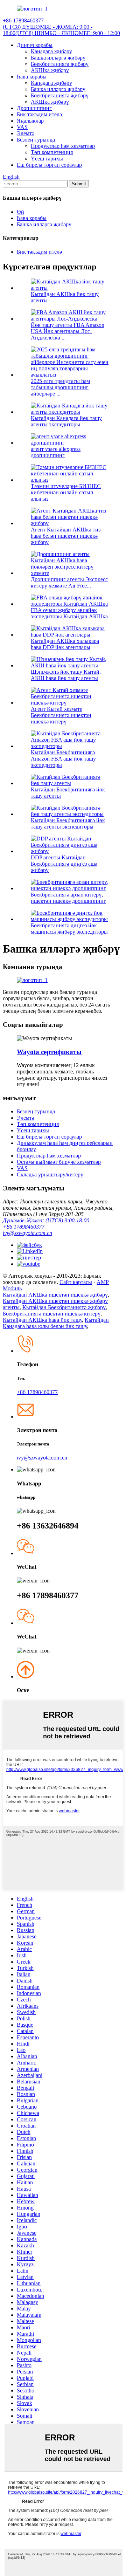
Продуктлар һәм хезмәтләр (63, 146)
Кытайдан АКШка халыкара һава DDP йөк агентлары (65, 644)
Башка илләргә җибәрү (58, 58)
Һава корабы (32, 77)
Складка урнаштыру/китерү (50, 1174)
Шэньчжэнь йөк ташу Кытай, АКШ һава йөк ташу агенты (66, 675)
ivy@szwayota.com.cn (27, 1233)
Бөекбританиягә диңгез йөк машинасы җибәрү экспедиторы (69, 929)
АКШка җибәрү (50, 70)
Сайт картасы (76, 1282)
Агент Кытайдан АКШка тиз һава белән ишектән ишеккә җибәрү (66, 536)
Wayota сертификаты (49, 1052)
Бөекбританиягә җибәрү (60, 64)
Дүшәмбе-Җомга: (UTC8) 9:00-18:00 (46, 1220)
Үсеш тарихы (47, 159)
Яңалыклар (30, 121)
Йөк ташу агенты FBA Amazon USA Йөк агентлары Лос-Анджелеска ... (68, 331)
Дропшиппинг (34, 108)
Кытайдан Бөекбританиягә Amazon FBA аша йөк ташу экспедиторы (63, 759)
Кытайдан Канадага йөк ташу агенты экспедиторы (66, 421)
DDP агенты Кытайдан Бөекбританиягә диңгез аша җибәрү (64, 864)
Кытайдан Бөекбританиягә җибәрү (64, 1307)
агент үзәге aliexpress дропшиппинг (56, 452)
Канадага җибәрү (51, 51)
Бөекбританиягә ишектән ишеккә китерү (52, 1314)
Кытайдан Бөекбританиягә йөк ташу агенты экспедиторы (68, 823)
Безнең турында (36, 140)
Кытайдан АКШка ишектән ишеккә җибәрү (55, 1295)
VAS (22, 127)
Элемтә (26, 133)
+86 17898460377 (24, 1227)
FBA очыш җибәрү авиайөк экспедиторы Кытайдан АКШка (69, 613)
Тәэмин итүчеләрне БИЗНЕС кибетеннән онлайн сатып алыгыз (66, 492)
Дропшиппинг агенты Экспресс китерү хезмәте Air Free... (69, 582)
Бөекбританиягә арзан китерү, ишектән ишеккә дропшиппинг (68, 898)
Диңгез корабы (35, 45)
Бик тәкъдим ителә (39, 114)
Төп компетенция (52, 152)
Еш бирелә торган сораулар (49, 165)
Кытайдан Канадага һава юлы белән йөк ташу (56, 1323)
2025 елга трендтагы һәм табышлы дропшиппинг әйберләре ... (60, 387)
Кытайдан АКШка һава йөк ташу (42, 1320)
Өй (20, 212)
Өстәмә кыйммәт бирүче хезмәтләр (59, 1162)
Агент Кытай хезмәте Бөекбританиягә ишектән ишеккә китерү (61, 715)
